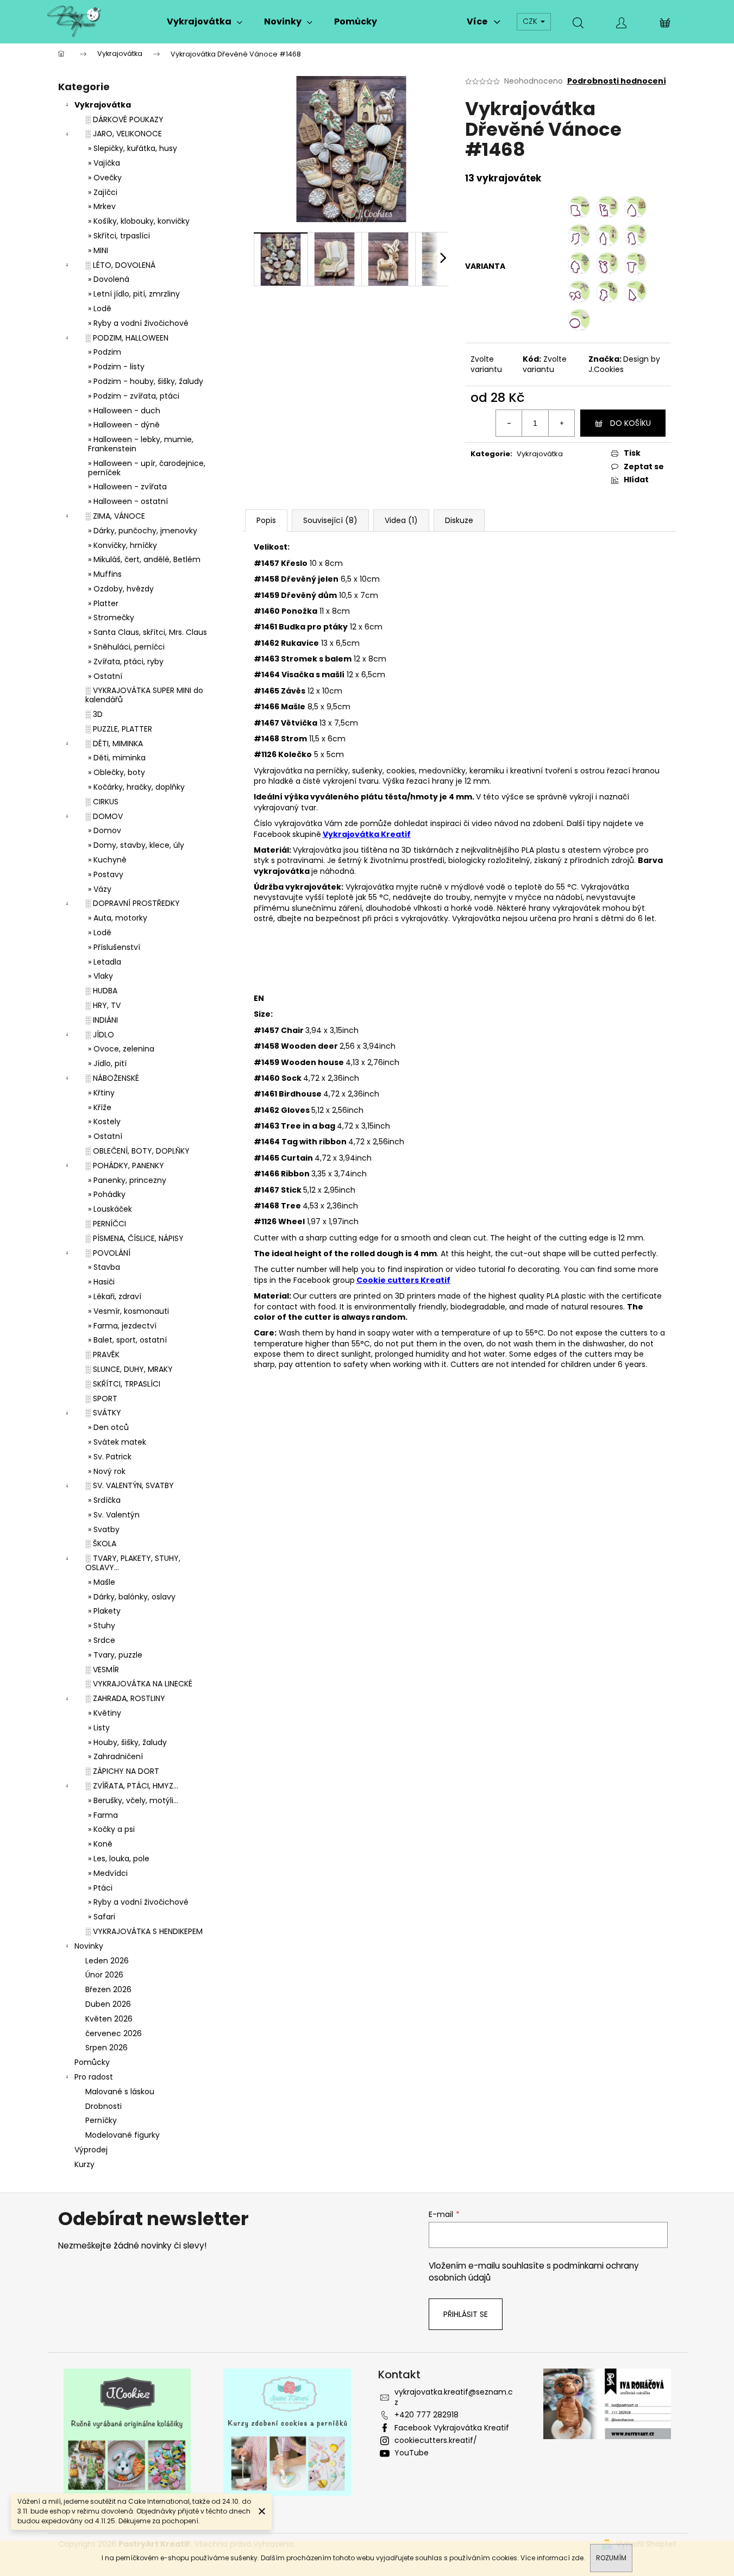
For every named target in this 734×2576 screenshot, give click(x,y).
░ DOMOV (104, 816)
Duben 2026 (108, 2004)
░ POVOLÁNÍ (108, 1253)
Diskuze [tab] (459, 520)
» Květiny (105, 1713)
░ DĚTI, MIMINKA (114, 744)
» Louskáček (110, 1209)
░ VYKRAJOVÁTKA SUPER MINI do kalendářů (144, 695)
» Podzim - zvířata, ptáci (134, 396)
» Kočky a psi (111, 1829)
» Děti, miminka (117, 758)
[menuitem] (205, 22)
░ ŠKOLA (101, 1544)
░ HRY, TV (103, 1005)
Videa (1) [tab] (401, 520)
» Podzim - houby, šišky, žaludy (146, 381)
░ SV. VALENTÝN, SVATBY (130, 1485)
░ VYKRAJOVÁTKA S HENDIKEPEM (144, 1931)
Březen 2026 (108, 1989)
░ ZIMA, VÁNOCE (115, 516)
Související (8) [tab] (330, 520)
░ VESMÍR (102, 1670)
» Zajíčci (103, 192)
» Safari (102, 1917)
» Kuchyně (107, 860)
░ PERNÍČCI (106, 1224)
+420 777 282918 (426, 2415)
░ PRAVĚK (102, 1355)
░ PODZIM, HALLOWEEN (127, 338)
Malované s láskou (120, 2092)
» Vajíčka (104, 163)
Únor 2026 (104, 1975)
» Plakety (104, 1611)
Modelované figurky (123, 2135)
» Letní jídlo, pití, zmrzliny (134, 294)
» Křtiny (101, 1093)
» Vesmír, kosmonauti (128, 1311)
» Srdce (102, 1640)
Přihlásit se (466, 2314)
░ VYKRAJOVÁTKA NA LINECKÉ (139, 1684)
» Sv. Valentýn (114, 1515)
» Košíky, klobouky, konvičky (139, 221)
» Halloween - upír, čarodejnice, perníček (147, 468)
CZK (531, 21)
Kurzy (84, 2164)
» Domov (105, 830)
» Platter (103, 603)
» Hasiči (101, 1282)
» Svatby (104, 1529)
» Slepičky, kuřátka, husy (133, 148)
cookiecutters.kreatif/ (436, 2440)
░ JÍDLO (100, 1035)
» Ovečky (105, 178)
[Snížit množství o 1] (509, 423)
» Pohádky (107, 1194)
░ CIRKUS (102, 802)
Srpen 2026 (106, 2048)
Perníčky (101, 2120)
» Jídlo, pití (107, 1063)
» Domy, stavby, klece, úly (136, 845)
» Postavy (106, 874)
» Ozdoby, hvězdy (121, 589)
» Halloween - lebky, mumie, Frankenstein (141, 444)
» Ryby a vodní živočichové (138, 323)
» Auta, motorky (118, 918)
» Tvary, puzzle (115, 1655)
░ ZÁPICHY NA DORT (122, 1771)
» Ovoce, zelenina (121, 1049)
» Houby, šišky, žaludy (127, 1742)
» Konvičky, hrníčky (123, 545)
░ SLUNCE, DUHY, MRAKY (129, 1369)
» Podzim (105, 352)
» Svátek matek (117, 1442)
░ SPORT (101, 1399)
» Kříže (100, 1107)
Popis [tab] (266, 520)
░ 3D (94, 714)
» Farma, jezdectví (122, 1326)
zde (578, 2558)
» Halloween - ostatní (128, 501)
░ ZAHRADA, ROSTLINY (125, 1698)
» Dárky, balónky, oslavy (132, 1597)
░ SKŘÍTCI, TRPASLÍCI (123, 1384)
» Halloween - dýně (124, 425)
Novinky (89, 1946)
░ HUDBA (101, 991)
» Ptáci (100, 1888)
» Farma (103, 1815)
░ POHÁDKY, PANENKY (125, 1166)
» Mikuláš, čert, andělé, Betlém (144, 559)
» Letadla (105, 962)
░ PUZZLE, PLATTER (119, 729)
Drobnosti (103, 2106)
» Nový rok (107, 1471)
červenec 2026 (114, 2033)
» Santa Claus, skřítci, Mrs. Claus (148, 632)
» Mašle (102, 1582)
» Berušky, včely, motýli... (133, 1800)
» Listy (99, 1728)
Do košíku (631, 423)
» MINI (98, 250)
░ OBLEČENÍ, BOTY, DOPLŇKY (137, 1151)
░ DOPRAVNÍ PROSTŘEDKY (133, 903)
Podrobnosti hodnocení (617, 81)
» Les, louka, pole (119, 1859)
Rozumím (611, 2558)
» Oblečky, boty (117, 772)
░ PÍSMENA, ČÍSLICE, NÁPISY (134, 1238)
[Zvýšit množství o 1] (561, 423)
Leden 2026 (107, 1961)
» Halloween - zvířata (127, 487)
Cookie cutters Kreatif (403, 1280)
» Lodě (100, 308)
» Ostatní (105, 676)
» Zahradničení (115, 1756)
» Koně (100, 1844)
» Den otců (108, 1427)
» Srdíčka (104, 1500)
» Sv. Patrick (110, 1457)
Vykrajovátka (103, 105)
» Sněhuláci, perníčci (126, 647)
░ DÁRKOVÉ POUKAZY (124, 119)
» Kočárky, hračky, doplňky (136, 787)
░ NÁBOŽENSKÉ (112, 1078)
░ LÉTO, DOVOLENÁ (120, 265)
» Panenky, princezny (127, 1180)
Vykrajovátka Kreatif (367, 834)
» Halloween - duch (124, 411)
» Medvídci (108, 1873)
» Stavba (104, 1267)
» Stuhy (102, 1626)
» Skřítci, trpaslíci (119, 236)
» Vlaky (101, 976)
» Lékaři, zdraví (115, 1296)
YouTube (412, 2453)
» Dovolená (109, 279)
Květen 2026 (109, 2019)
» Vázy (100, 889)
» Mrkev (102, 206)
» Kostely (104, 1122)
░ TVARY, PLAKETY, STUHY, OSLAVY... (133, 1563)
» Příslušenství (114, 947)
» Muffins (105, 574)
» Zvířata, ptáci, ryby (126, 662)
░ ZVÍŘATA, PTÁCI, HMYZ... (132, 1786)
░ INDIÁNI (102, 1020)
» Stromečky (111, 618)
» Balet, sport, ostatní (127, 1340)
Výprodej (91, 2150)
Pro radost (94, 2077)
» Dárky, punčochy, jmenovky (143, 531)
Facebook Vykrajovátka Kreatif (452, 2428)
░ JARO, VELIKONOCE (124, 134)
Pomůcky (92, 2062)
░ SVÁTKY (103, 1413)
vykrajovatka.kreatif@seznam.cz (454, 2397)
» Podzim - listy (116, 367)
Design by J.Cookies (624, 364)
